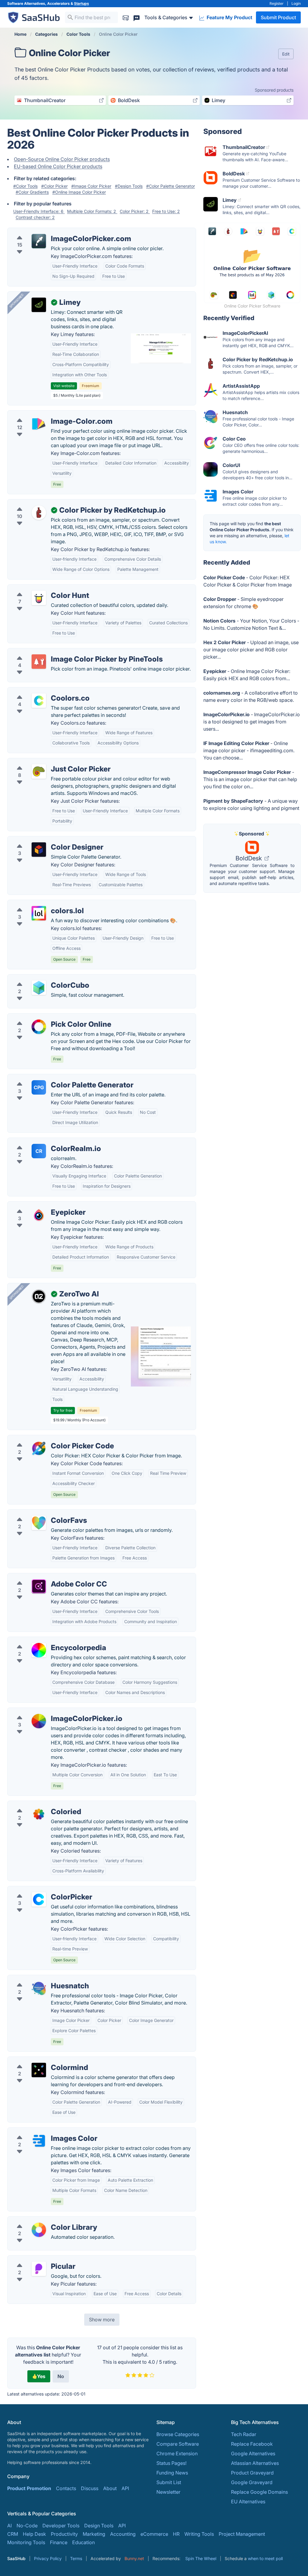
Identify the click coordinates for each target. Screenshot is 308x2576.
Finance (59, 2542)
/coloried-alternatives (37, 1805)
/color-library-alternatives (41, 2220)
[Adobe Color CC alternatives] (39, 1587)
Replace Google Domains (259, 2492)
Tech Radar (244, 2434)
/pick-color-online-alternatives (46, 1017)
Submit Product (278, 17)
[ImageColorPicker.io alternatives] (39, 1721)
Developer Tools (61, 2526)
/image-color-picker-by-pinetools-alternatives (64, 652)
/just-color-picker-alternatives (46, 762)
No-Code (27, 2526)
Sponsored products (274, 90)
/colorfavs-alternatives (38, 1513)
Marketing (94, 2534)
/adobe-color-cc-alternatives (45, 1577)
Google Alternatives (253, 2453)
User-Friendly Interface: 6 (39, 211)
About (110, 2488)
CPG (39, 1087)
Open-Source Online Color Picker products (62, 159)
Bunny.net (134, 2558)
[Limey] (39, 305)
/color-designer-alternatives (44, 840)
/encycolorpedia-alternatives (45, 1641)
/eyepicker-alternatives (38, 1205)
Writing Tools (199, 2534)
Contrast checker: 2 (35, 217)
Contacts (66, 2488)
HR (176, 2534)
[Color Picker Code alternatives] (39, 1448)
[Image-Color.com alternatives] (39, 424)
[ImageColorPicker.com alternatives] (39, 241)
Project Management (242, 2534)
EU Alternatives (248, 2502)
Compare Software (178, 2444)
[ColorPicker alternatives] (39, 1899)
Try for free (63, 1410)
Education (83, 2542)
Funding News (172, 2473)
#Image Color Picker (91, 186)
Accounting (123, 2534)
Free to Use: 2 (166, 211)
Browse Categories (178, 2434)
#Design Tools (129, 186)
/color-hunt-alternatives (39, 588)
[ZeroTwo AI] (39, 1296)
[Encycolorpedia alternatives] (39, 1650)
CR (39, 1151)
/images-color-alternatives (42, 2131)
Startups (82, 3)
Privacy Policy (48, 2558)
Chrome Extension (177, 2453)
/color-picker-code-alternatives (48, 1439)
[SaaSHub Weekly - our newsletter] (126, 17)
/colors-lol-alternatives (38, 904)
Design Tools (99, 2526)
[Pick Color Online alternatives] (39, 1027)
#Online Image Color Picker (79, 192)
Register (277, 3)
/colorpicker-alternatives (40, 1890)
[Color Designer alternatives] (39, 850)
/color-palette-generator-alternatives (54, 1078)
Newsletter (168, 2492)
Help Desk (34, 2534)
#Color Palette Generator (171, 186)
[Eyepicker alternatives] (39, 1215)
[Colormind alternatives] (39, 2070)
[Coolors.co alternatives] (39, 701)
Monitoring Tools (26, 2542)
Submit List (169, 2482)
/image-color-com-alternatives (47, 414)
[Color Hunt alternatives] (39, 598)
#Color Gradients (32, 192)
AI (9, 2526)
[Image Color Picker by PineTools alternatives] (39, 662)
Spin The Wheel (201, 2558)
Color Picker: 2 (135, 211)
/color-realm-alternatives (40, 1141)
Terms (76, 2558)
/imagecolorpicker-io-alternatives (50, 1711)
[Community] (137, 17)
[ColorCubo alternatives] (39, 988)
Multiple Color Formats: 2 (92, 211)
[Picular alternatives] (39, 2269)
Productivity (64, 2534)
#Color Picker (54, 186)
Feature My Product (229, 17)
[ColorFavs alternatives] (39, 1523)
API (125, 2488)
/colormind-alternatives (39, 2060)
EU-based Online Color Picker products (58, 166)
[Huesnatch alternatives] (39, 1988)
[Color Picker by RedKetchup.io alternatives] (39, 513)
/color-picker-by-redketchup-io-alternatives (62, 503)
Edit (286, 54)
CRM (13, 2534)
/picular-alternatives (35, 2259)
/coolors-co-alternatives (40, 691)
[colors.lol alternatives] (39, 913)
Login (296, 3)
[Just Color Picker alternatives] (39, 771)
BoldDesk (249, 858)
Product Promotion (29, 2488)
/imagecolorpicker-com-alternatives (53, 232)
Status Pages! (171, 2463)
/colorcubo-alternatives (39, 978)
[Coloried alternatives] (39, 1814)
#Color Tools (25, 186)
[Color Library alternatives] (39, 2230)
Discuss (90, 2488)
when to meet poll (265, 2558)
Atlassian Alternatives (255, 2463)
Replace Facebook (252, 2444)
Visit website (64, 386)
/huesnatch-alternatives (39, 1979)
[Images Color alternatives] (39, 2141)
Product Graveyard (252, 2473)
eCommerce (154, 2534)
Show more (102, 2320)
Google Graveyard (252, 2482)
